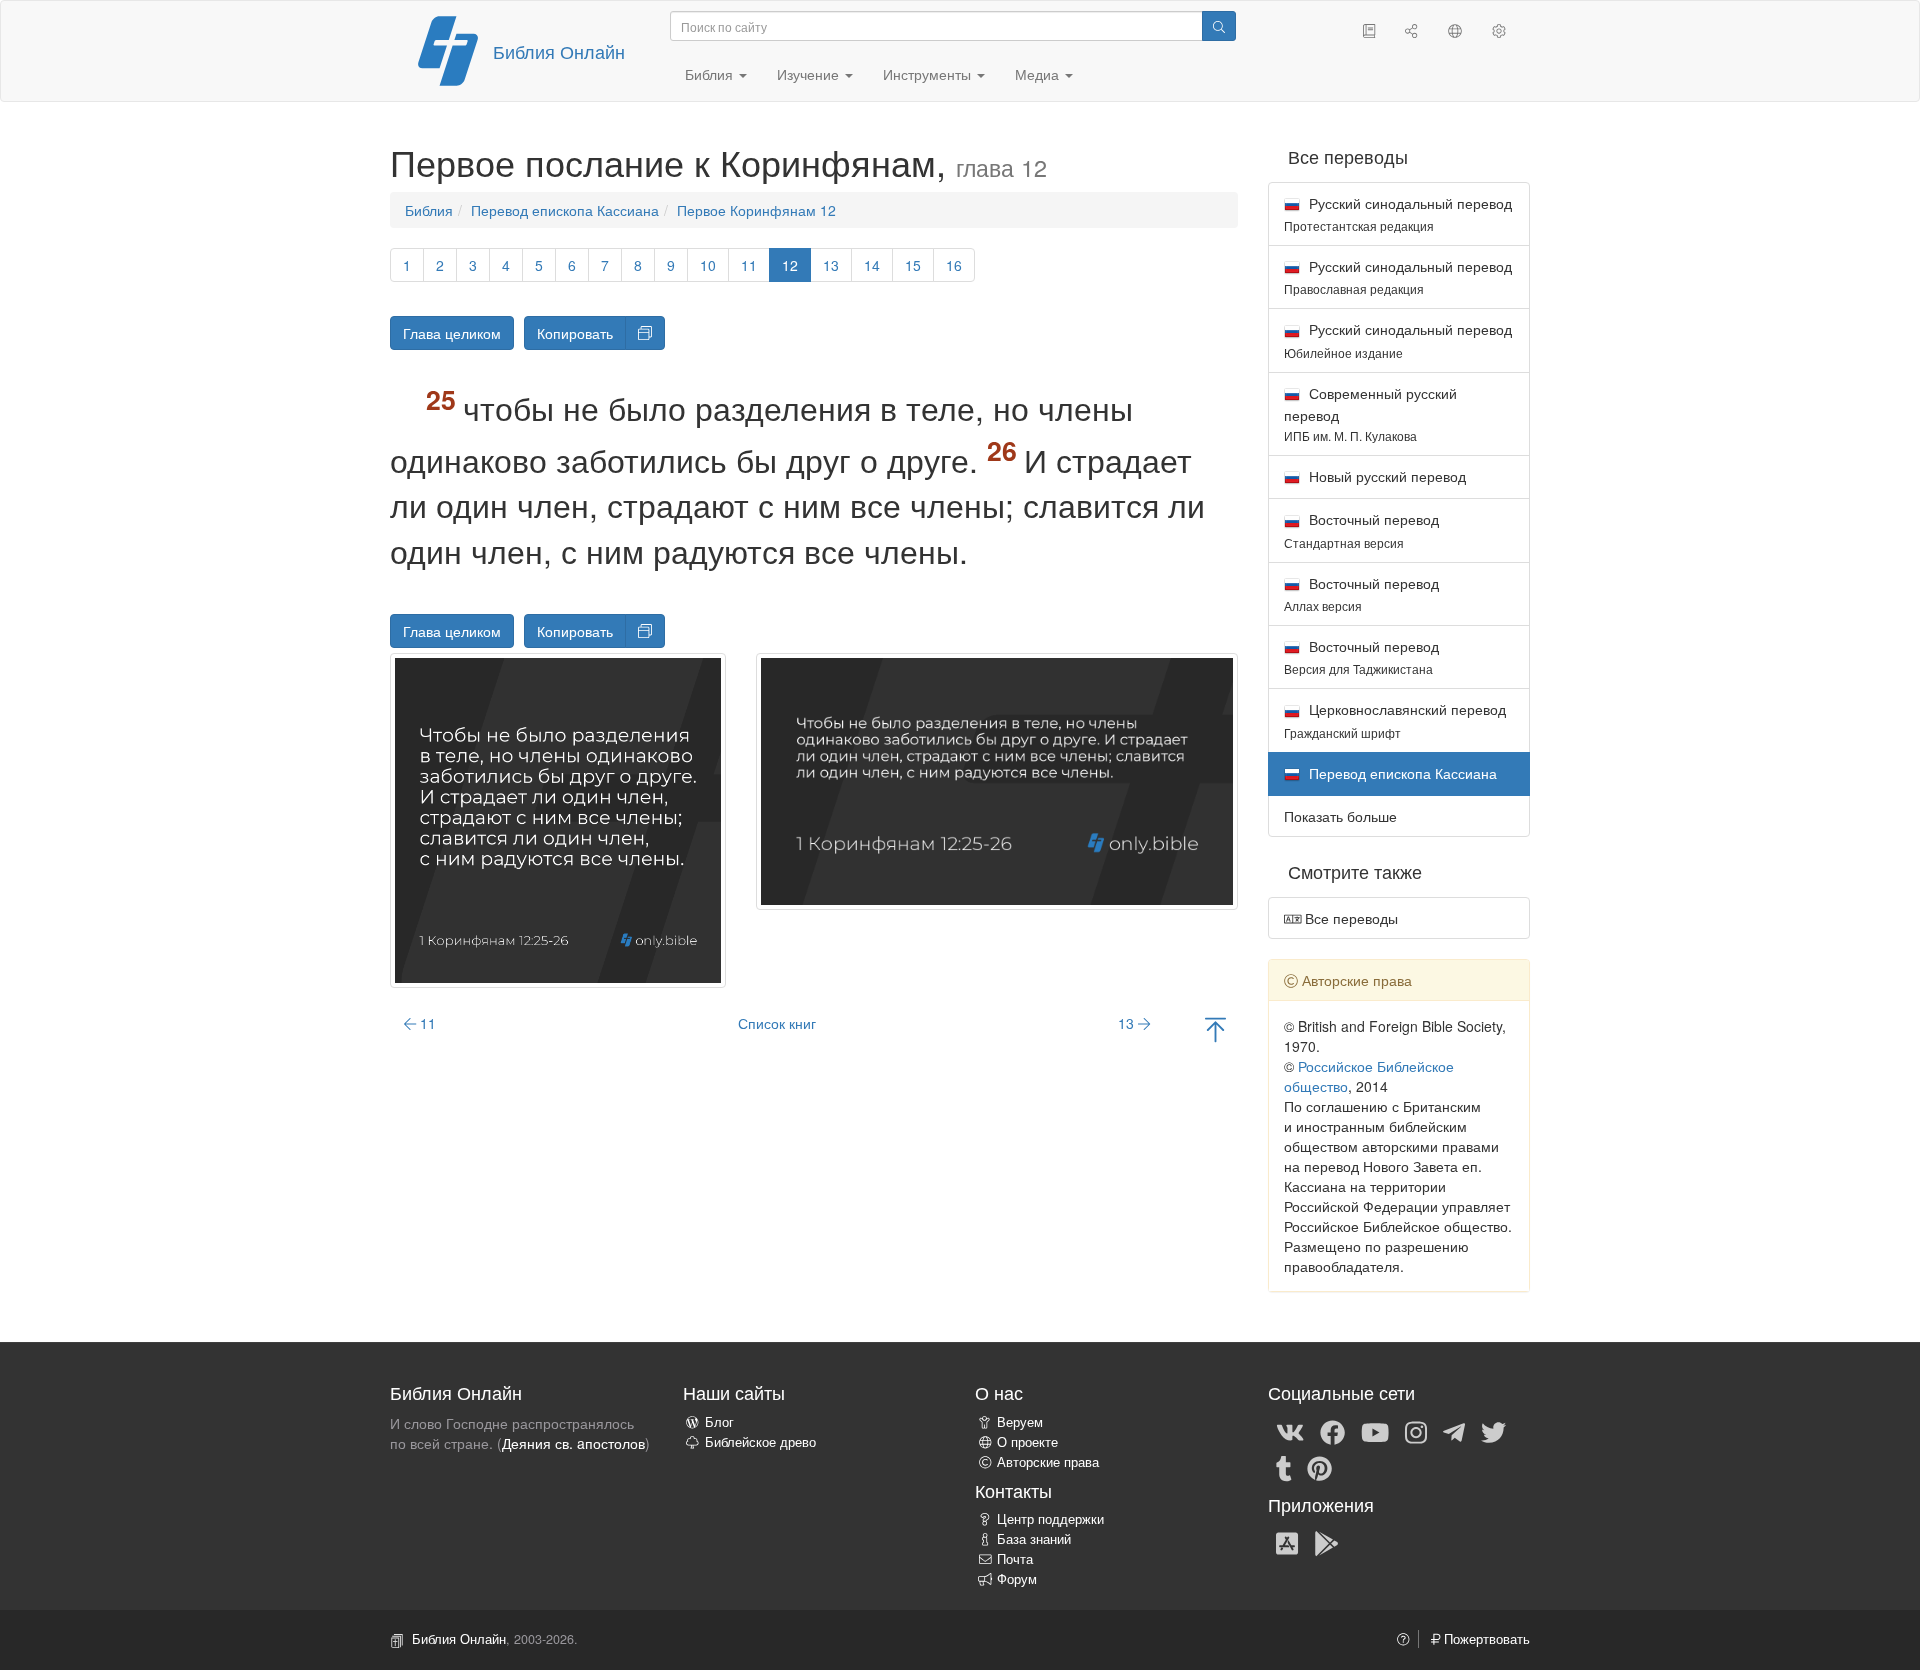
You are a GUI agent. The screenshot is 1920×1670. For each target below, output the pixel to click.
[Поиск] (1219, 26)
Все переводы (1349, 918)
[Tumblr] (1284, 1467)
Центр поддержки (1050, 1519)
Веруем (1020, 1422)
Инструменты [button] (929, 74)
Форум (1017, 1579)
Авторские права (1048, 1462)
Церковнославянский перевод (1395, 719)
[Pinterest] (1319, 1467)
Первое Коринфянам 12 (756, 210)
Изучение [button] (810, 74)
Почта (1015, 1559)
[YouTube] (1375, 1431)
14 (872, 265)
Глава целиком (452, 333)
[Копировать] (645, 333)
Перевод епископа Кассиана (565, 210)
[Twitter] (1493, 1431)
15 (913, 265)
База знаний (1034, 1539)
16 (954, 265)
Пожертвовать (1485, 1639)
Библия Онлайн (559, 51)
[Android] (1326, 1542)
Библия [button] (711, 74)
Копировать (575, 333)
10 (708, 265)
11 (749, 265)
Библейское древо (760, 1442)
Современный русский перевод (1370, 413)
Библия (429, 210)
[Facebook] (1332, 1431)
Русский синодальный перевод (1398, 213)
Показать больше (1340, 816)
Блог (719, 1422)
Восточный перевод (1361, 529)
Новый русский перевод (1385, 476)
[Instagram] (1416, 1431)
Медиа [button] (1039, 74)
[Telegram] (1454, 1431)
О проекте (1027, 1442)
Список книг (777, 1023)
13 (831, 265)
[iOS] (1287, 1542)
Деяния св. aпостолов (573, 1443)
